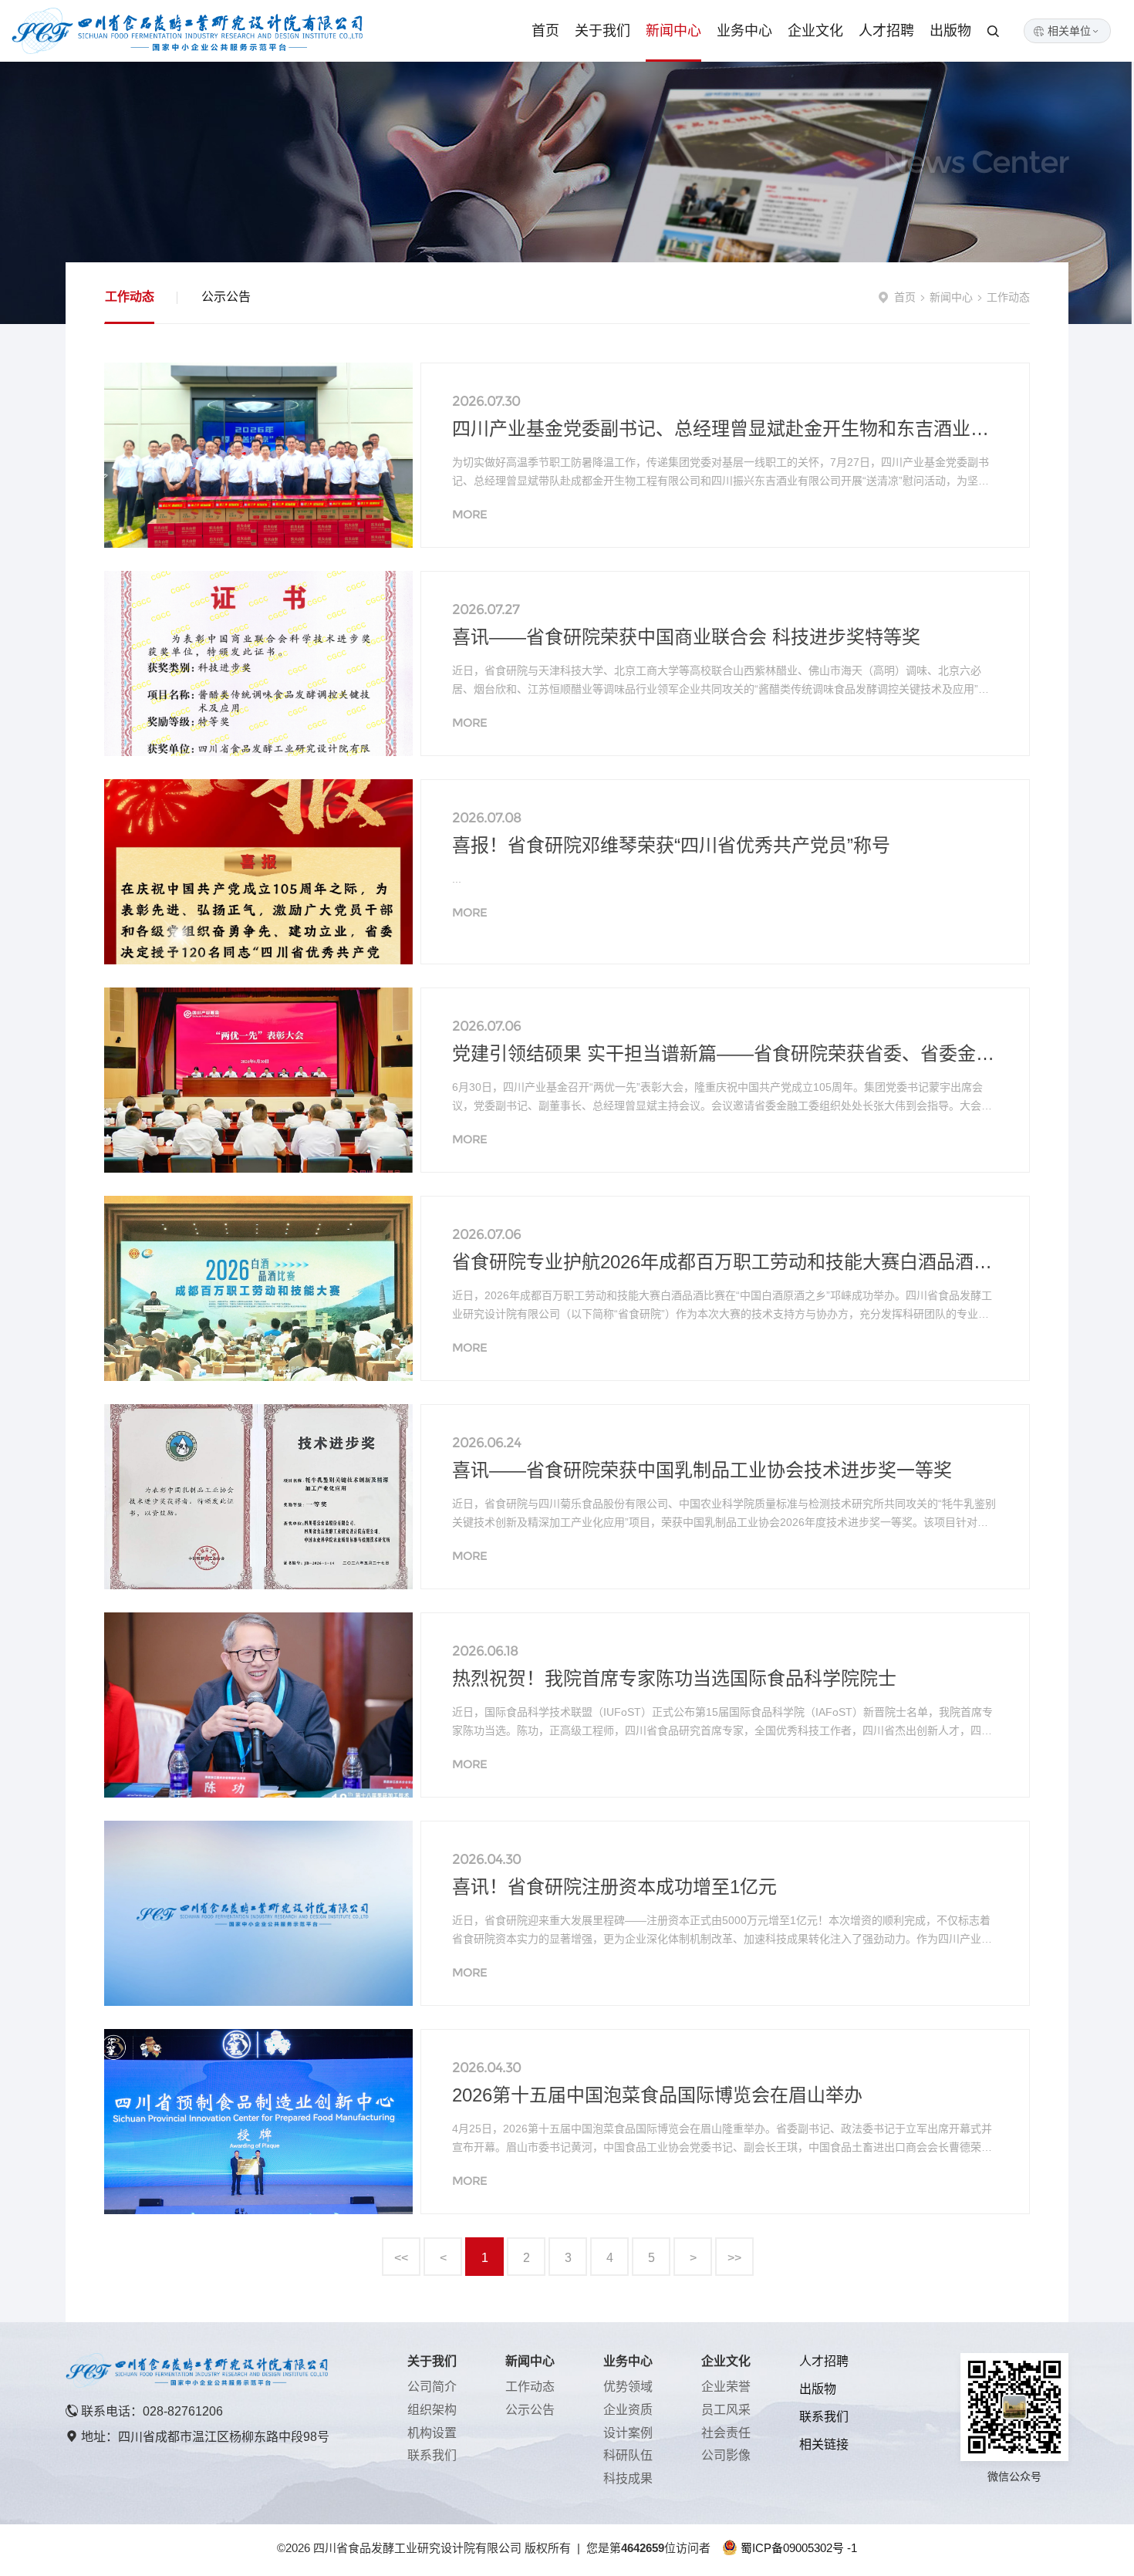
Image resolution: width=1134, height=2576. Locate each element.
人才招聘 (886, 31)
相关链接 (824, 2444)
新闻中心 (673, 31)
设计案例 (628, 2433)
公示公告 (226, 297)
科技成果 (628, 2478)
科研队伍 (628, 2455)
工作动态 (130, 297)
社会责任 (726, 2433)
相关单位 (1074, 31)
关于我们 (602, 31)
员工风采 (726, 2410)
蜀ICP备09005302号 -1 (799, 2548)
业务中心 (744, 31)
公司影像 (726, 2455)
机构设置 (432, 2433)
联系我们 (432, 2455)
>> (734, 2258)
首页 (545, 31)
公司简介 (432, 2387)
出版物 (950, 31)
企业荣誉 (726, 2387)
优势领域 (628, 2387)
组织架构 (432, 2410)
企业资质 (628, 2410)
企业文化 (815, 31)
